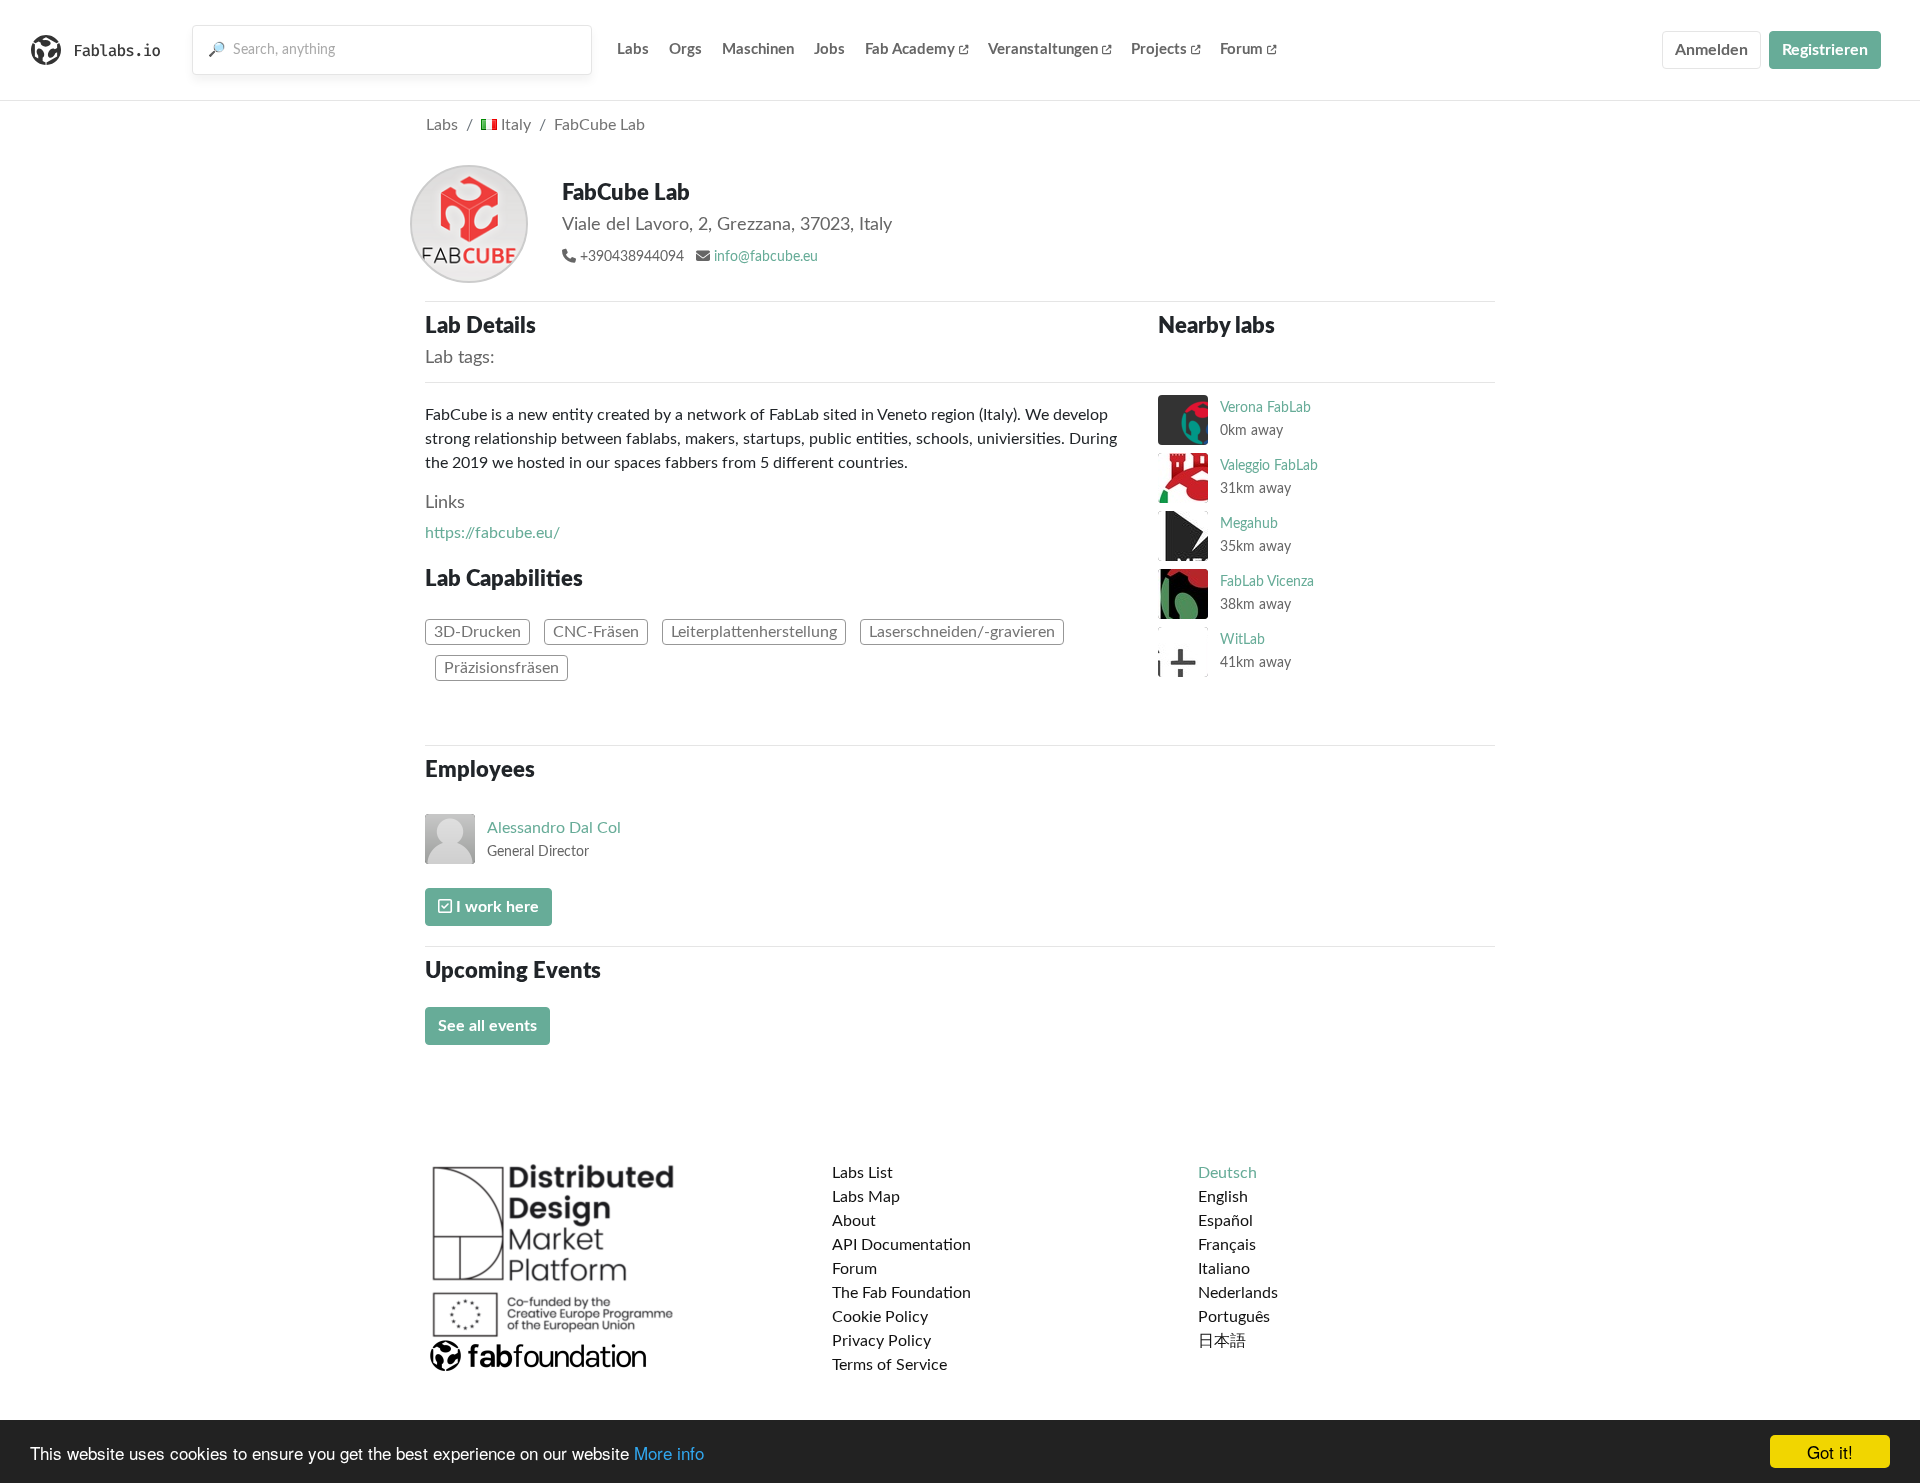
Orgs (685, 49)
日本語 (1222, 1341)
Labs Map (866, 1197)
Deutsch (1227, 1173)
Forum (1241, 49)
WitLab (1242, 639)
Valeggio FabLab (1269, 465)
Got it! (1830, 1451)
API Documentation (901, 1245)
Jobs (829, 49)
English (1223, 1197)
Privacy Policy (881, 1341)
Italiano (1224, 1269)
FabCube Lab (599, 125)
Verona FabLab (1265, 407)
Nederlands (1238, 1293)
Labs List (862, 1173)
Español (1225, 1221)
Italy (514, 125)
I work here (495, 907)
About (854, 1221)
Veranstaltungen (1043, 49)
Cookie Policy (880, 1317)
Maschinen (758, 49)
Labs (633, 49)
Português (1234, 1317)
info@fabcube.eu (766, 257)
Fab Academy (910, 49)
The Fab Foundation (901, 1293)
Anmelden (1711, 50)
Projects (1159, 49)
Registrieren (1825, 50)
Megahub (1249, 523)
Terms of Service (889, 1365)
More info (669, 1452)
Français (1227, 1245)
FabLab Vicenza (1267, 581)
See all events (487, 1026)
